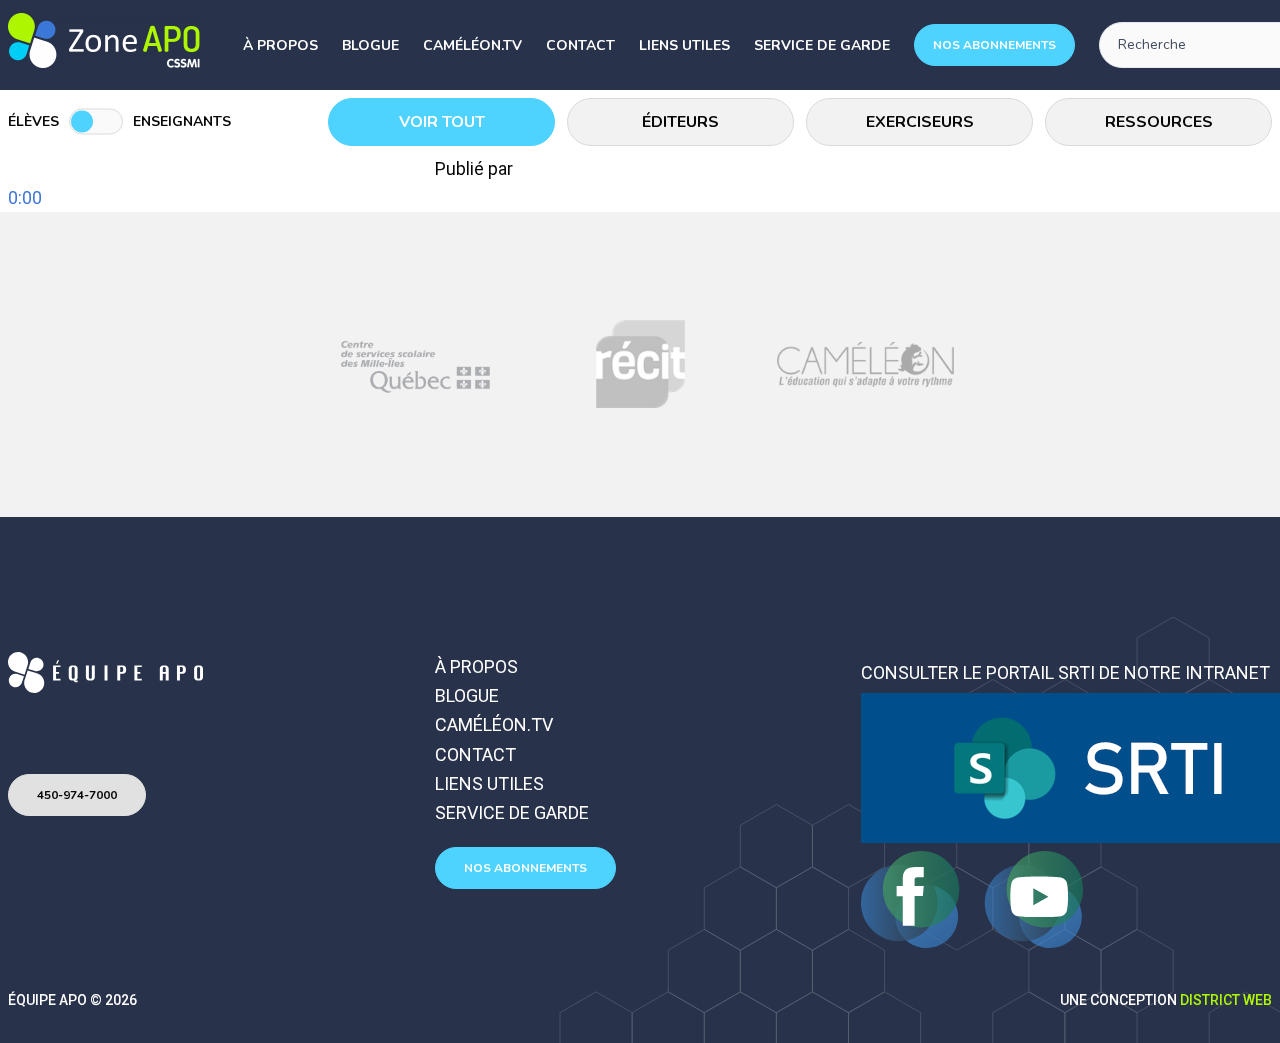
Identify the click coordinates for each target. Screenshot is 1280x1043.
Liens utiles (684, 45)
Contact (580, 45)
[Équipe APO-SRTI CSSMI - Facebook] (912, 941)
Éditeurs (680, 122)
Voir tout (442, 122)
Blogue (370, 45)
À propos (280, 45)
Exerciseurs (920, 122)
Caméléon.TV (472, 45)
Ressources (1159, 122)
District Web (1226, 1000)
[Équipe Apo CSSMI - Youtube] (1034, 941)
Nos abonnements (994, 45)
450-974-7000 (77, 795)
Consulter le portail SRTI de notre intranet (1065, 672)
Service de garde (822, 45)
